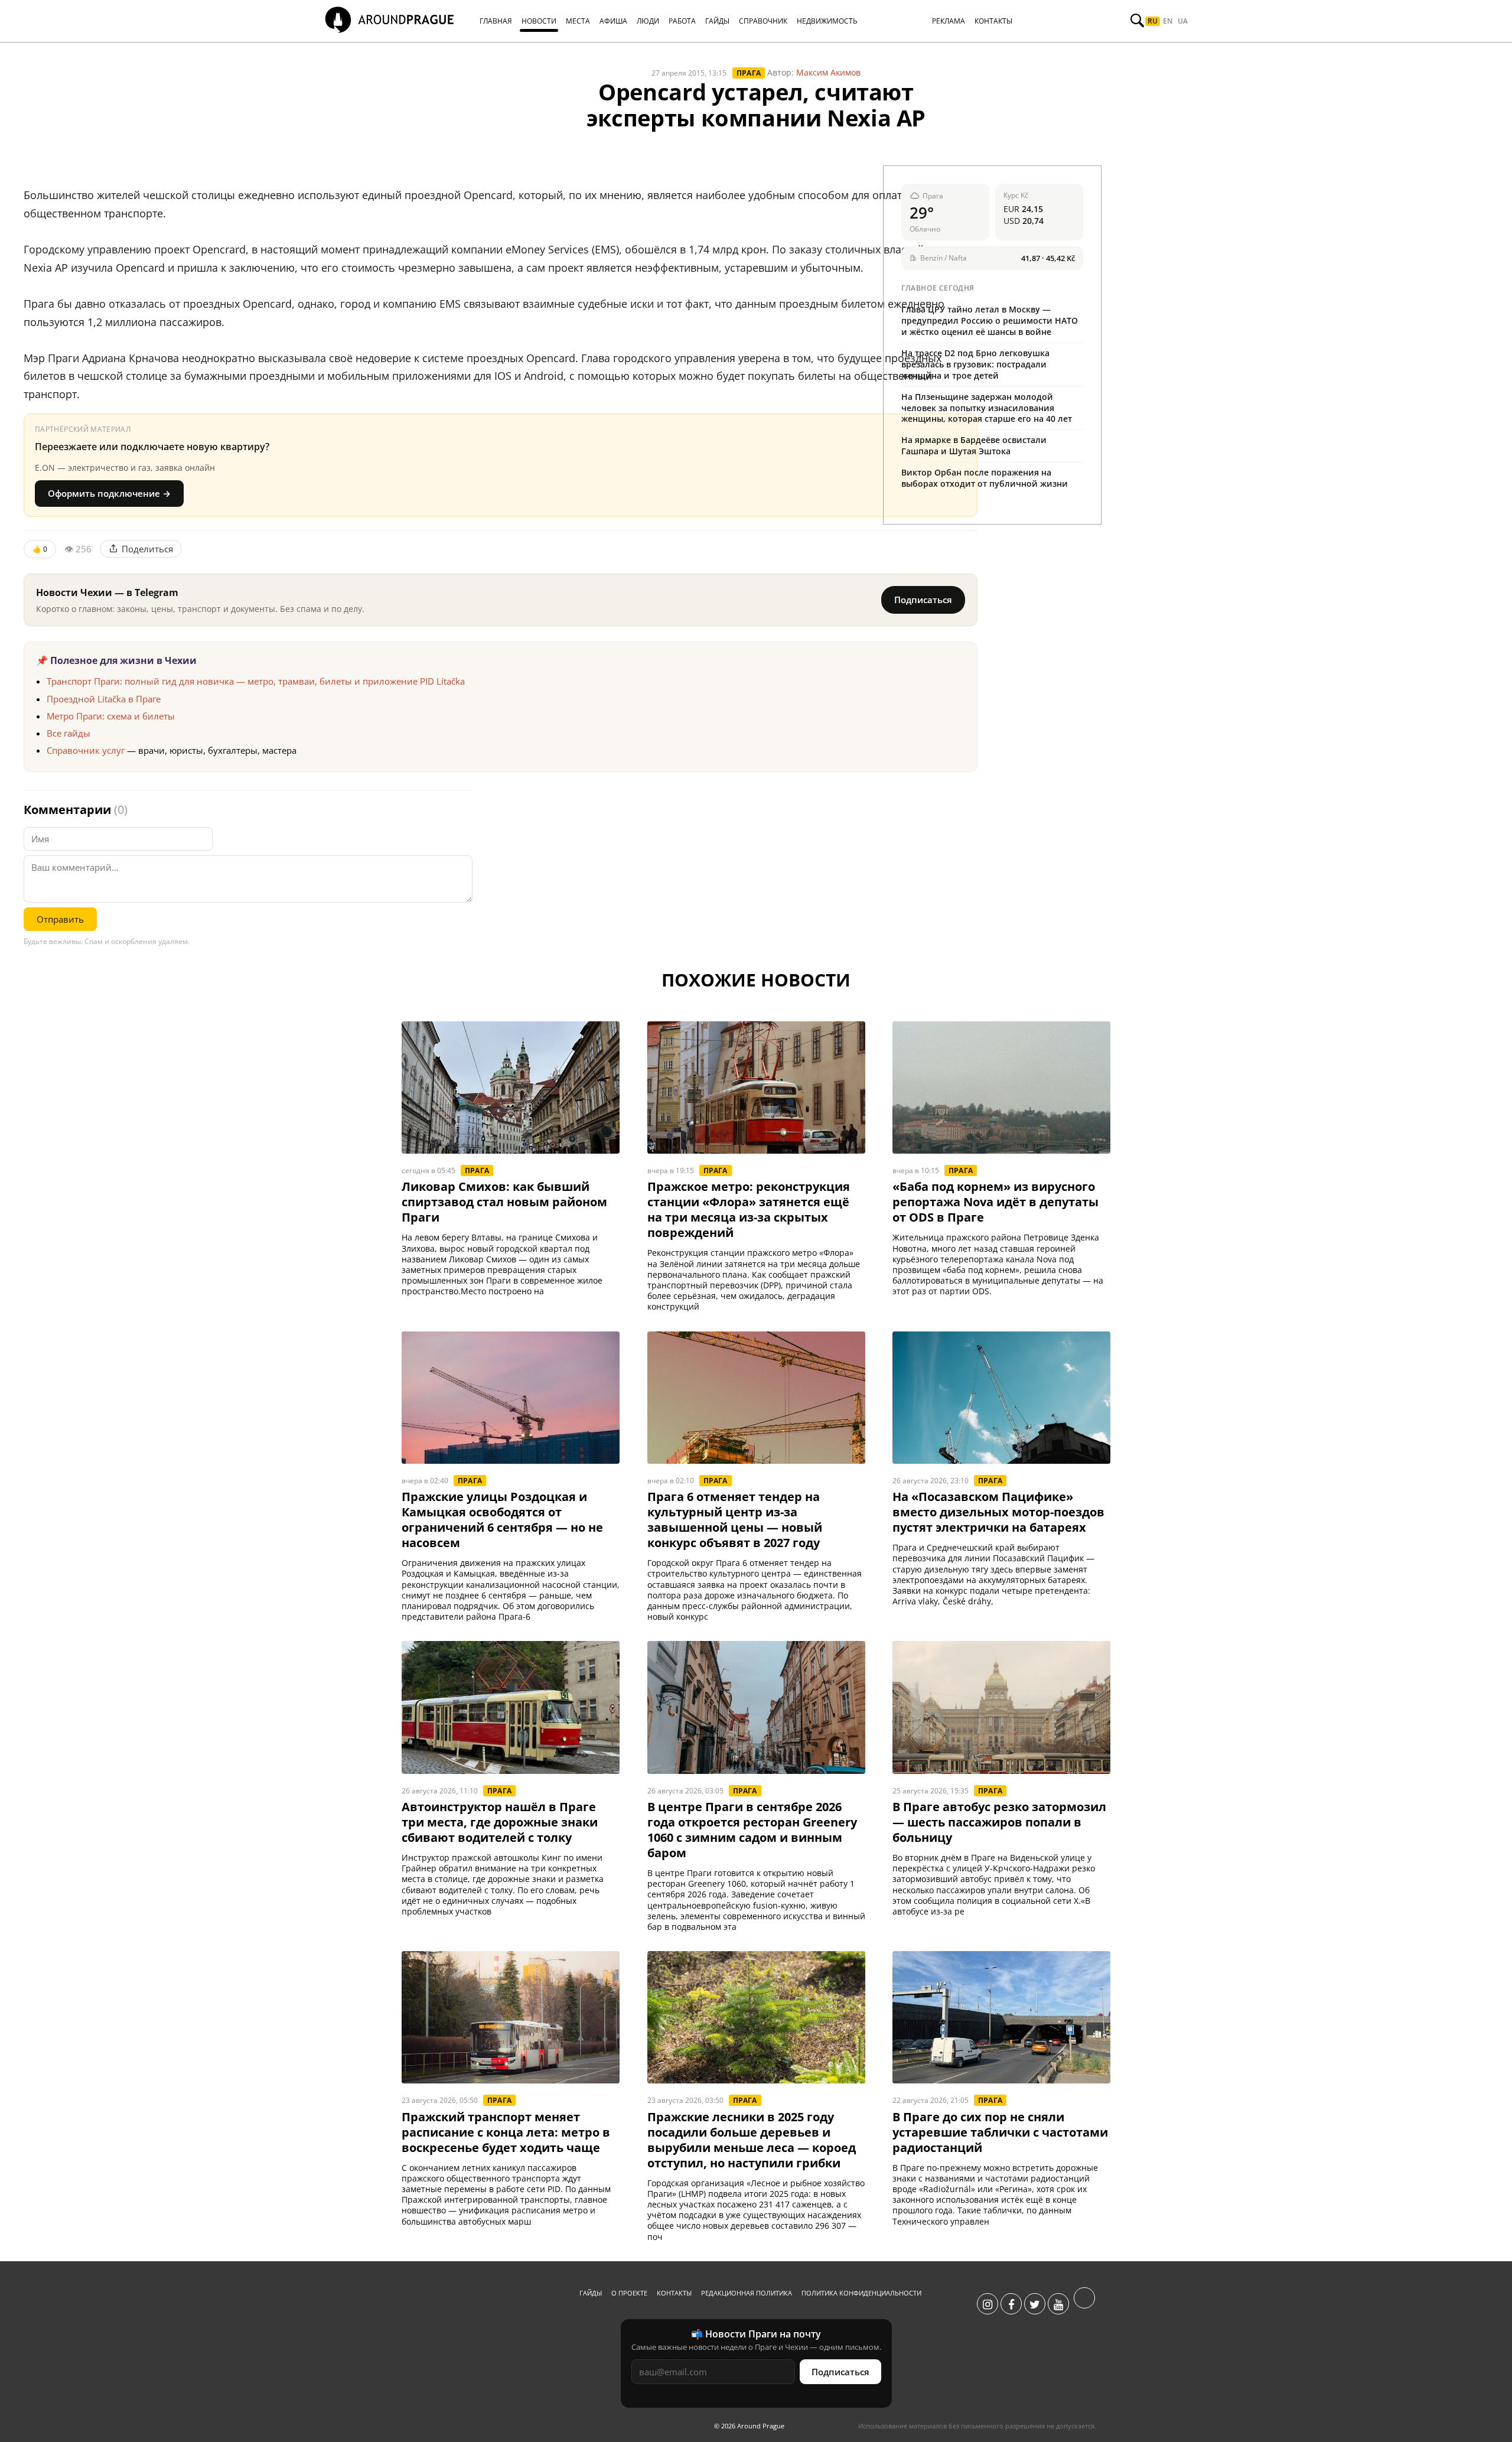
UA (1183, 21)
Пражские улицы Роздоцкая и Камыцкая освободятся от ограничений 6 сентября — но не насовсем (502, 1520)
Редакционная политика (747, 2293)
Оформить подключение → (109, 493)
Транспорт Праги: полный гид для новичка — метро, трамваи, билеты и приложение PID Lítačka (256, 681)
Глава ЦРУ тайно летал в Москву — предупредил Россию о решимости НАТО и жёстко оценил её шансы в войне (990, 320)
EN (1168, 21)
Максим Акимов (828, 72)
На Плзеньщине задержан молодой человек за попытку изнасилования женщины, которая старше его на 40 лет (987, 408)
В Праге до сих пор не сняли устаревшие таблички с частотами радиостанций (1000, 2132)
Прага (749, 73)
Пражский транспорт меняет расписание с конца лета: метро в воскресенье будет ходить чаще (506, 2132)
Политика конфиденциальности (861, 2293)
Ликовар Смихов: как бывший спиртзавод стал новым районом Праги (504, 1202)
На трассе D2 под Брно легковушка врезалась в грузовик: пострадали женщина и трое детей (975, 364)
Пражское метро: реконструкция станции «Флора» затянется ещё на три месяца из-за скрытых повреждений (749, 1210)
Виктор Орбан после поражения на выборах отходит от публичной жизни (985, 478)
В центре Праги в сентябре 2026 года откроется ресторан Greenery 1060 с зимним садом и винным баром (752, 1830)
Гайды (591, 2293)
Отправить (60, 919)
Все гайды (69, 733)
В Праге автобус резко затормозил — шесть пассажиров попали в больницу (999, 1822)
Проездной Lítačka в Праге (104, 699)
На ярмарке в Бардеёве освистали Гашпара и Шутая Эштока (974, 445)
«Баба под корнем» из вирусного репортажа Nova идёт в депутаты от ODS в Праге (995, 1202)
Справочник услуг (86, 750)
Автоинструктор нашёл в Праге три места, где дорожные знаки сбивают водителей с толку (500, 1822)
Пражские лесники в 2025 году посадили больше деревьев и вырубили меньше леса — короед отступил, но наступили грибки (752, 2140)
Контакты (674, 2293)
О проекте (629, 2293)
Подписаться (923, 600)
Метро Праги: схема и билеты (111, 716)
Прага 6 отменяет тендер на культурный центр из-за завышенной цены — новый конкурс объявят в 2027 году (735, 1520)
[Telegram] (1084, 2304)
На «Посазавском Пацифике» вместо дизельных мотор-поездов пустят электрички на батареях (998, 1512)
